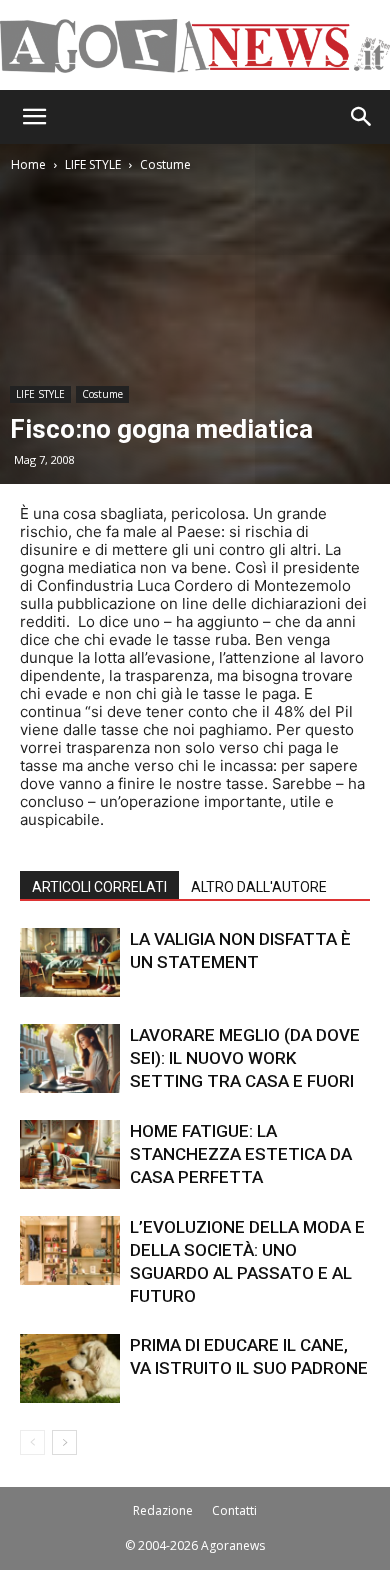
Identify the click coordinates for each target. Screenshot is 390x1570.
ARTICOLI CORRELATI (99, 887)
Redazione (163, 1510)
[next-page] (64, 1442)
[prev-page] (32, 1442)
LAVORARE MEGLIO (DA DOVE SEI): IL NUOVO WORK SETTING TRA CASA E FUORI (245, 1058)
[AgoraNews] (195, 46)
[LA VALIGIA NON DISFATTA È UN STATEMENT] (70, 962)
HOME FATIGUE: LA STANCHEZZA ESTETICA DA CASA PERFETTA (241, 1154)
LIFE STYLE (93, 164)
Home (28, 164)
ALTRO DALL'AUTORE (259, 887)
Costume (165, 164)
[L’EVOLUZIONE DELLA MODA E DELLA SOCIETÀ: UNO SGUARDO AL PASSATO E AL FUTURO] (70, 1250)
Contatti (234, 1510)
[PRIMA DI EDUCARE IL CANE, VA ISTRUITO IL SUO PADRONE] (70, 1368)
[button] (34, 117)
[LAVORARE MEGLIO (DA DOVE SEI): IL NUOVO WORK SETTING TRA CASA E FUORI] (70, 1058)
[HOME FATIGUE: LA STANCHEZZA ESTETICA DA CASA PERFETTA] (70, 1154)
